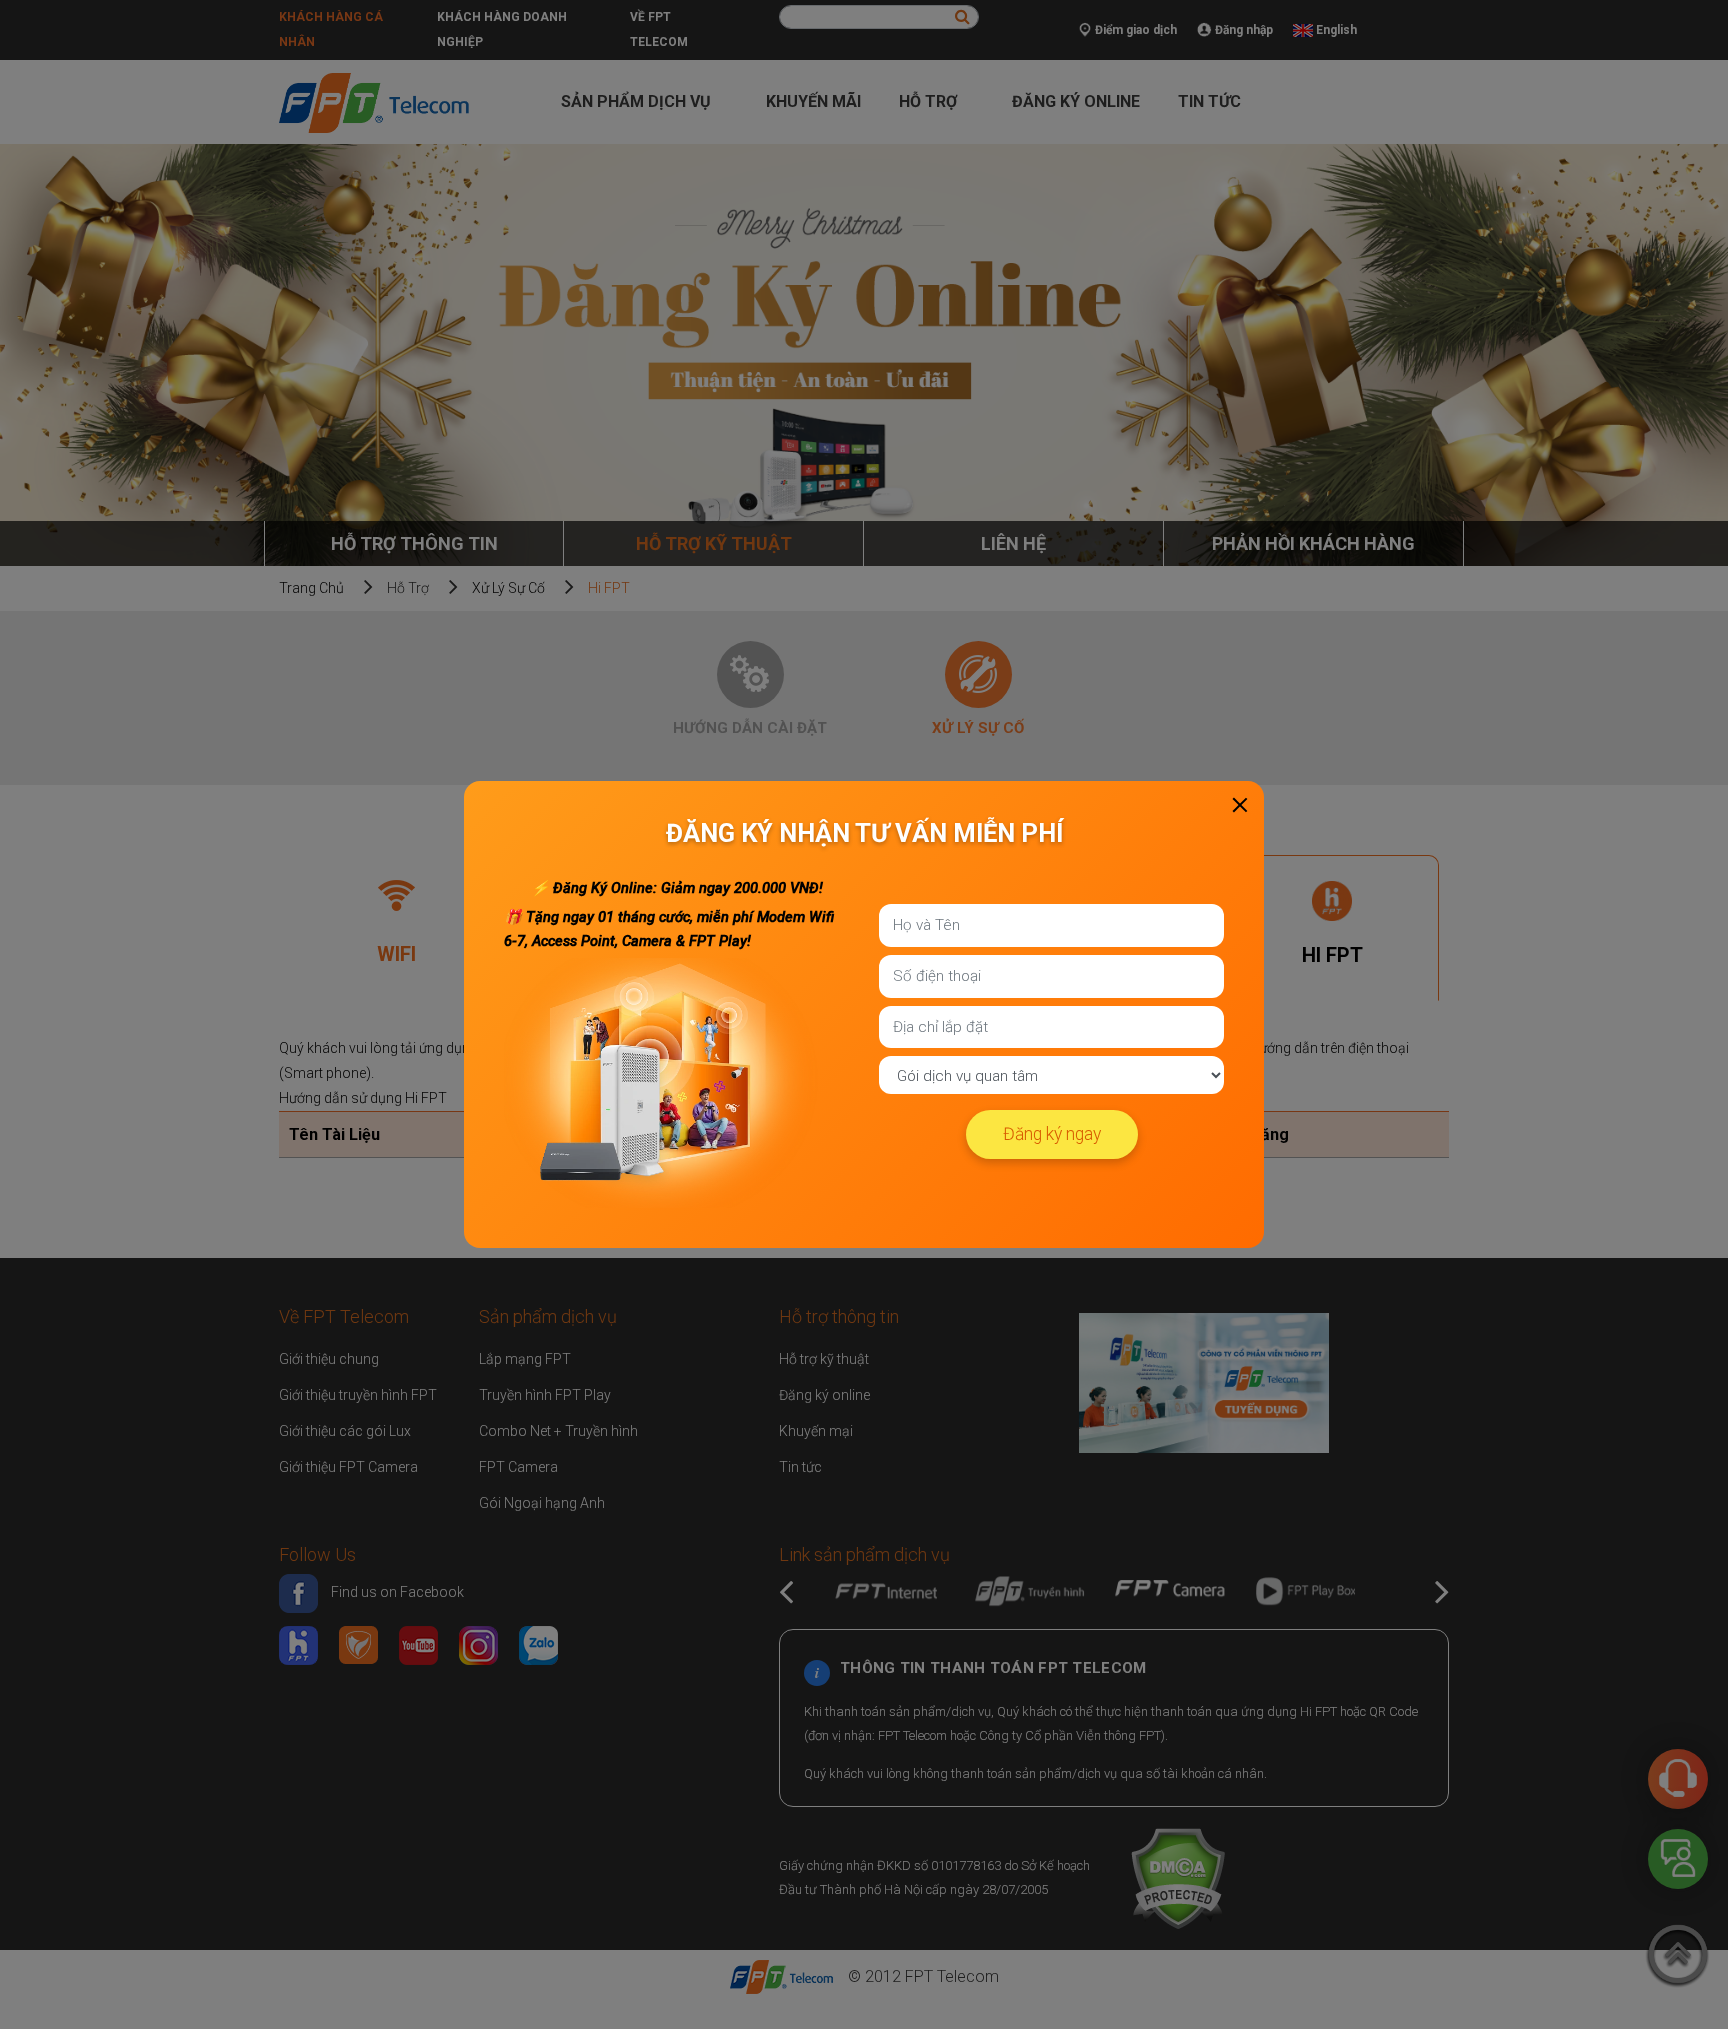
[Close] (1240, 805)
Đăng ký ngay (1052, 1134)
